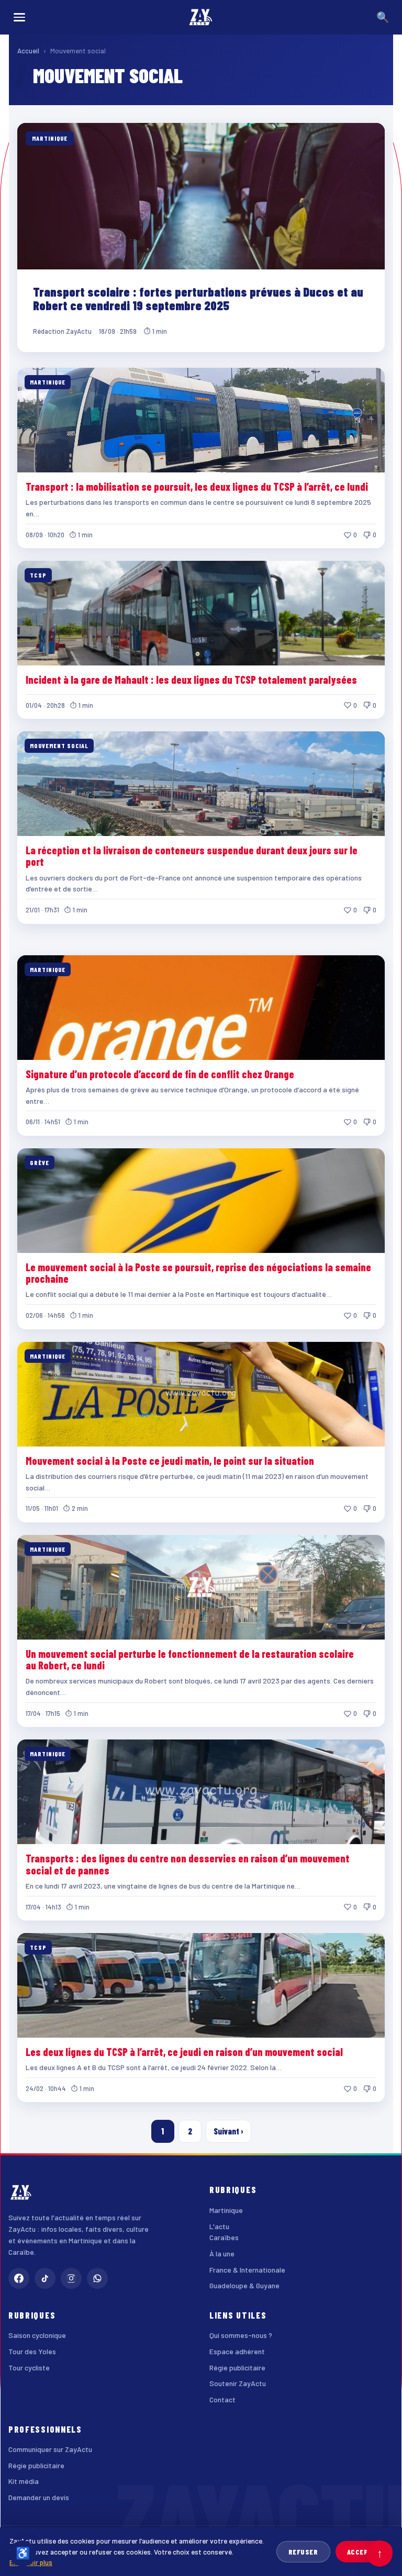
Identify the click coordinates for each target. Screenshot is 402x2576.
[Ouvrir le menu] (19, 17)
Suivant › (228, 2131)
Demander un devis (39, 2497)
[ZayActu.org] (201, 17)
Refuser (303, 2552)
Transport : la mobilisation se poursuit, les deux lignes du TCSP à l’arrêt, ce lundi (197, 487)
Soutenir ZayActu (238, 2383)
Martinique (226, 2210)
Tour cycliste (29, 2368)
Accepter (364, 2552)
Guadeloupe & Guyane (244, 2285)
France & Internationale (247, 2270)
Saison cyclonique (37, 2335)
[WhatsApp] (97, 2278)
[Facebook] (19, 2278)
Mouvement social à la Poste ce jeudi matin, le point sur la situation (170, 1461)
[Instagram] (71, 2278)
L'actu (219, 2226)
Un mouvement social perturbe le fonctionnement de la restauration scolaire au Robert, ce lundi (190, 1659)
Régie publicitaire (237, 2368)
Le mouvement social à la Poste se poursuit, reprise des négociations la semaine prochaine (198, 1273)
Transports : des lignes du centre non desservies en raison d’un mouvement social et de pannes (188, 1864)
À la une (222, 2253)
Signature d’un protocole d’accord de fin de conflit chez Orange (160, 1074)
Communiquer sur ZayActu (50, 2449)
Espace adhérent (237, 2351)
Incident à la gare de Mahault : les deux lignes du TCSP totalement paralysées (191, 680)
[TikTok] (45, 2278)
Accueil (28, 51)
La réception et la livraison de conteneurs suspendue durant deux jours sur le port (192, 856)
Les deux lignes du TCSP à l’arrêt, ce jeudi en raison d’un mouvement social (184, 2052)
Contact (222, 2399)
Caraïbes (224, 2237)
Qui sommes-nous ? (241, 2335)
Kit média (24, 2481)
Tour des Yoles (32, 2351)
